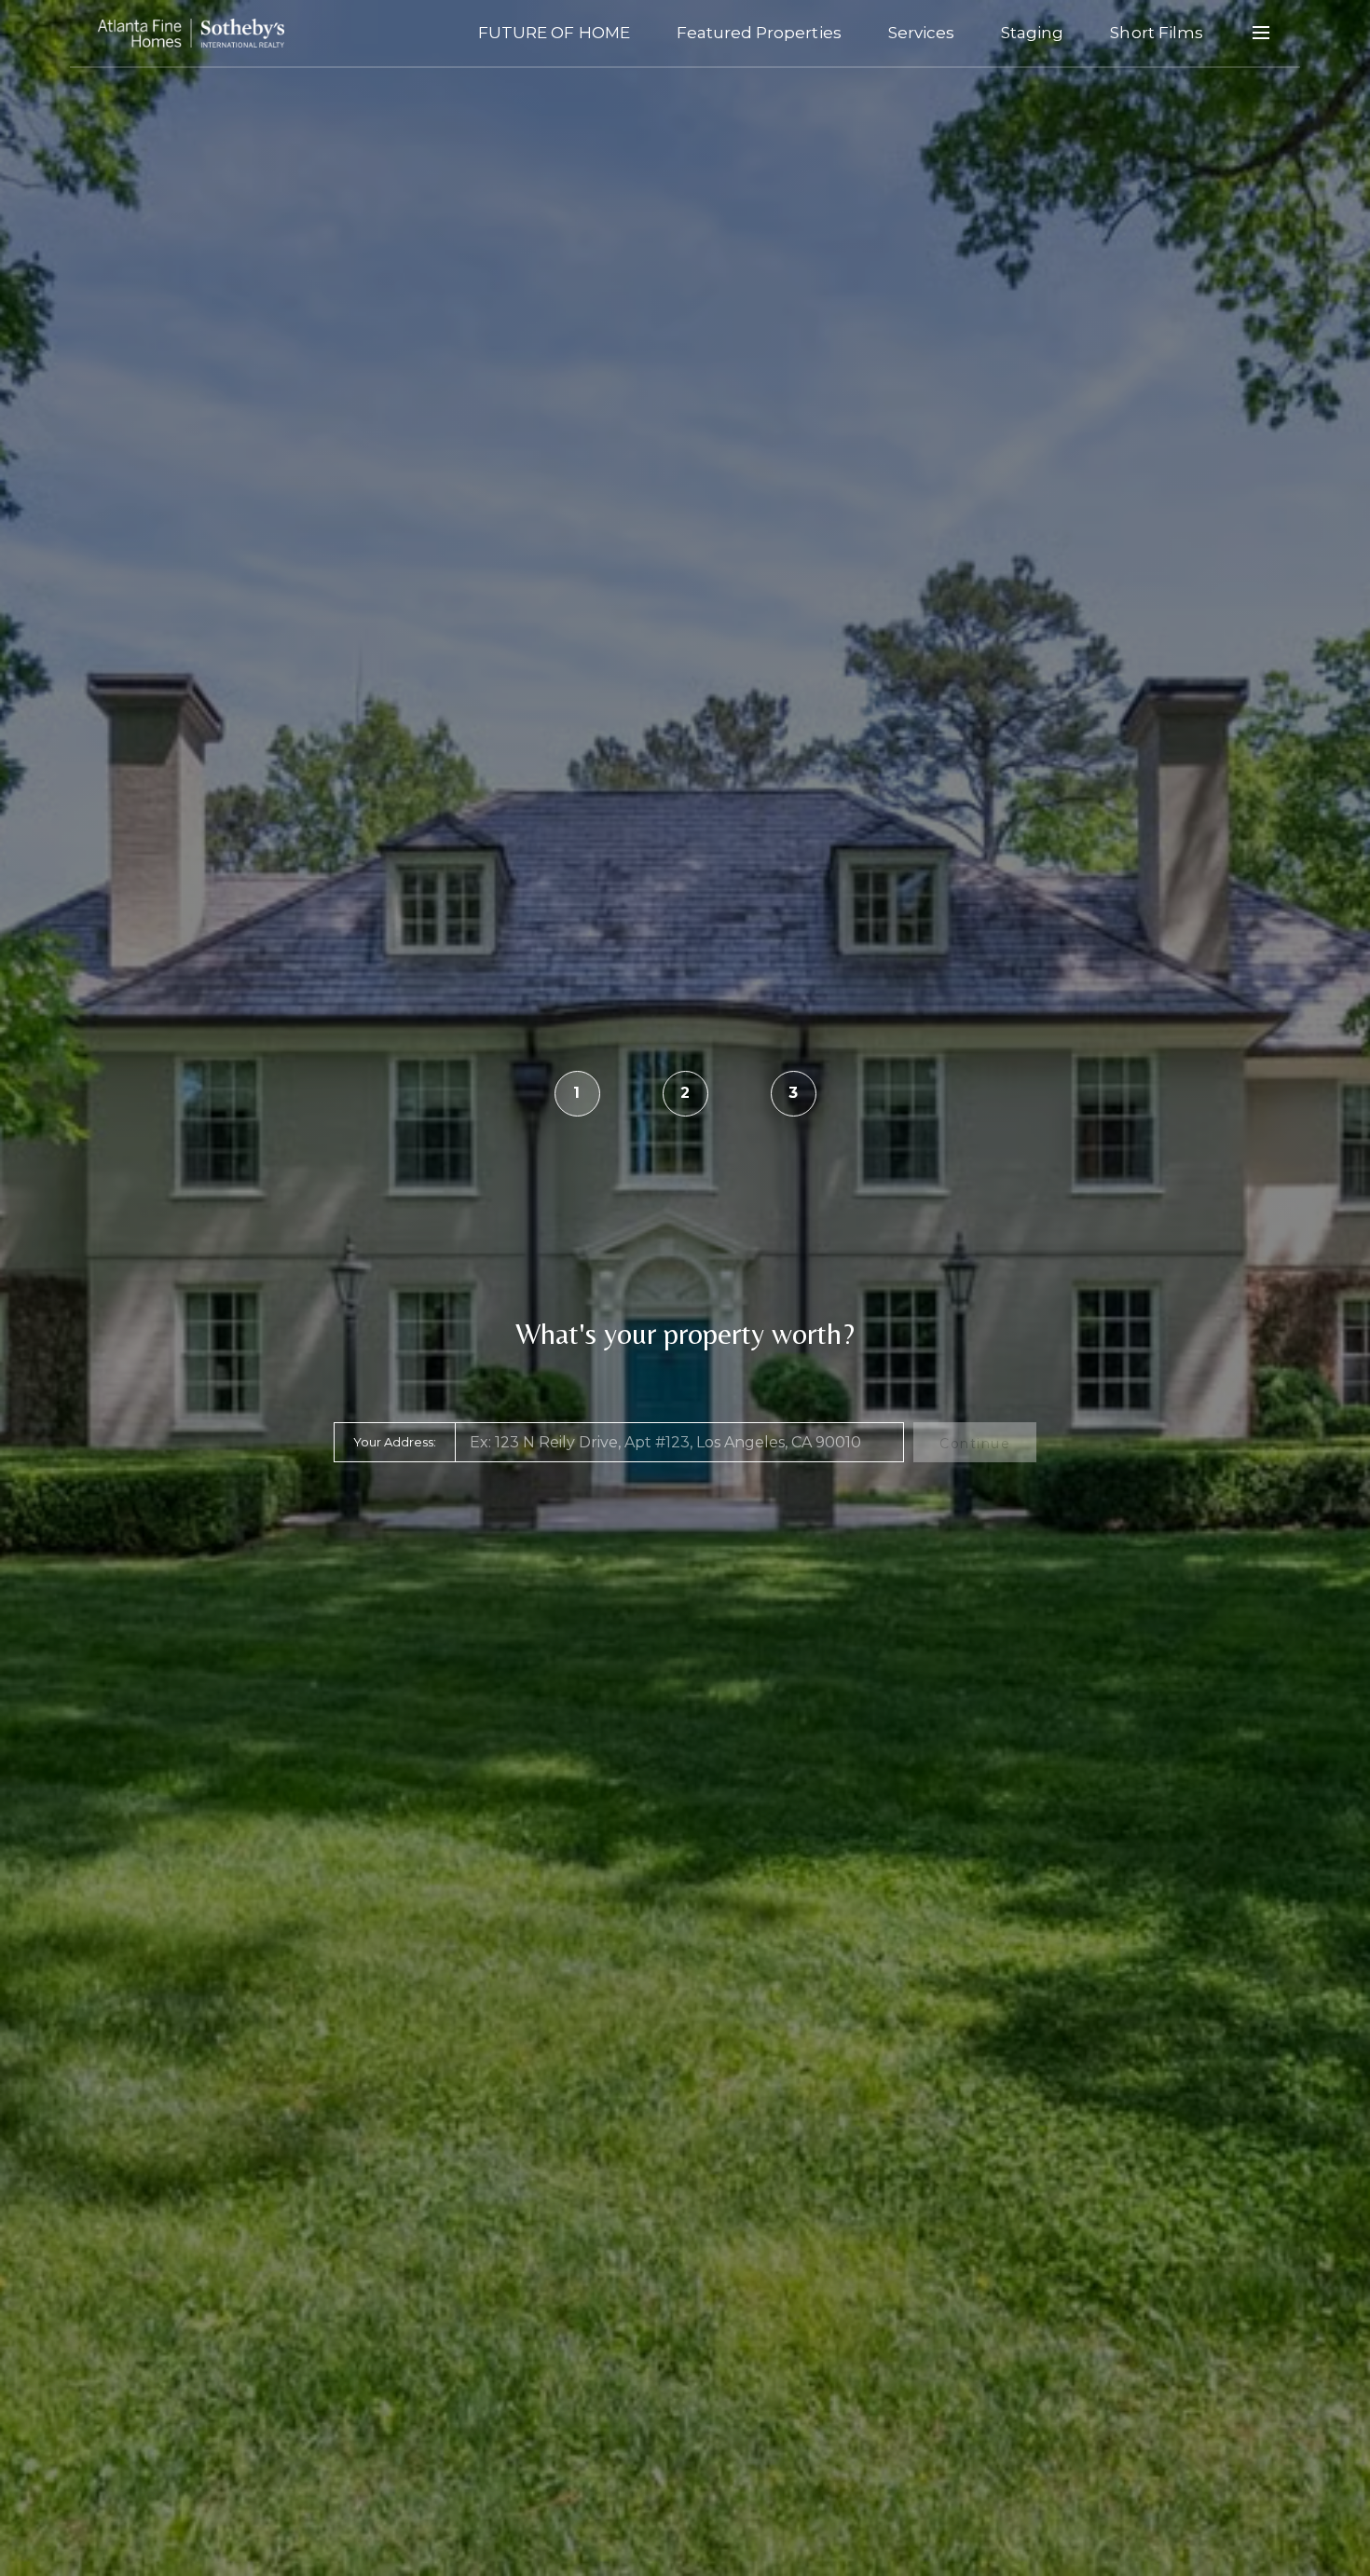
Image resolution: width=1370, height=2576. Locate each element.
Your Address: (395, 1442)
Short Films (1157, 33)
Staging (1032, 33)
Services (921, 33)
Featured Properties (759, 33)
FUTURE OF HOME (554, 33)
